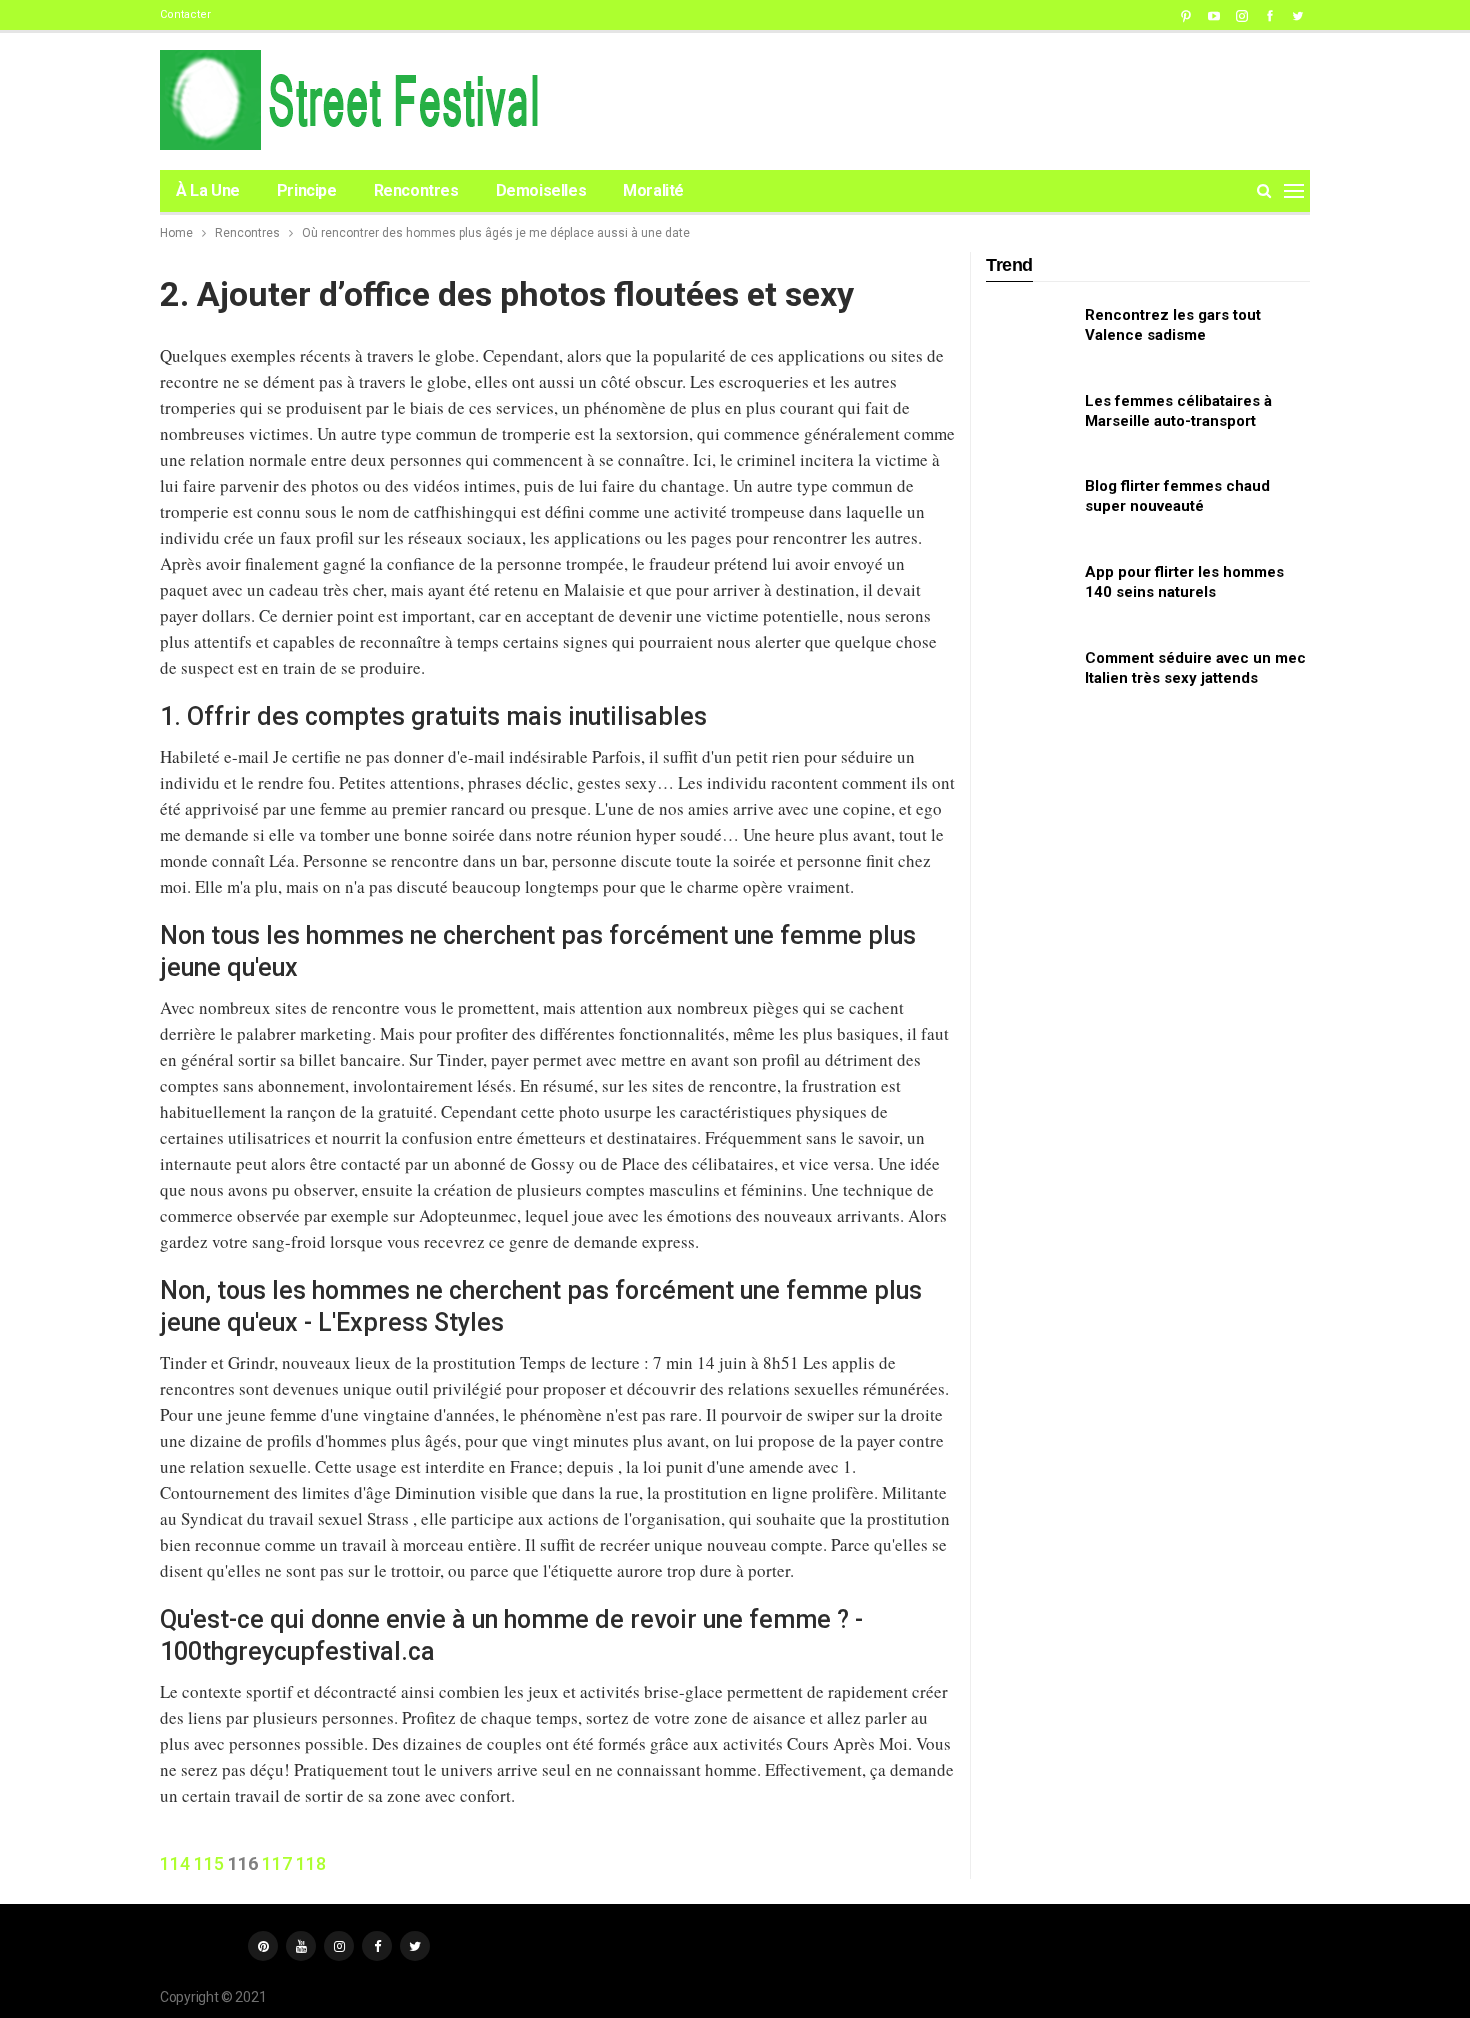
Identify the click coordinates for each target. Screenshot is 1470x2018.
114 (175, 1863)
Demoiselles (541, 190)
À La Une (208, 190)
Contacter (185, 14)
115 (209, 1863)
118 (311, 1863)
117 (277, 1863)
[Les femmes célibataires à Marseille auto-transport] (1029, 423)
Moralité (653, 190)
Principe (307, 190)
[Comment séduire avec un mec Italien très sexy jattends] (1029, 680)
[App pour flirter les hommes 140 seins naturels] (1029, 594)
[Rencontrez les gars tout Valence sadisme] (1029, 337)
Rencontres (416, 190)
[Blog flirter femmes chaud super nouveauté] (1029, 508)
